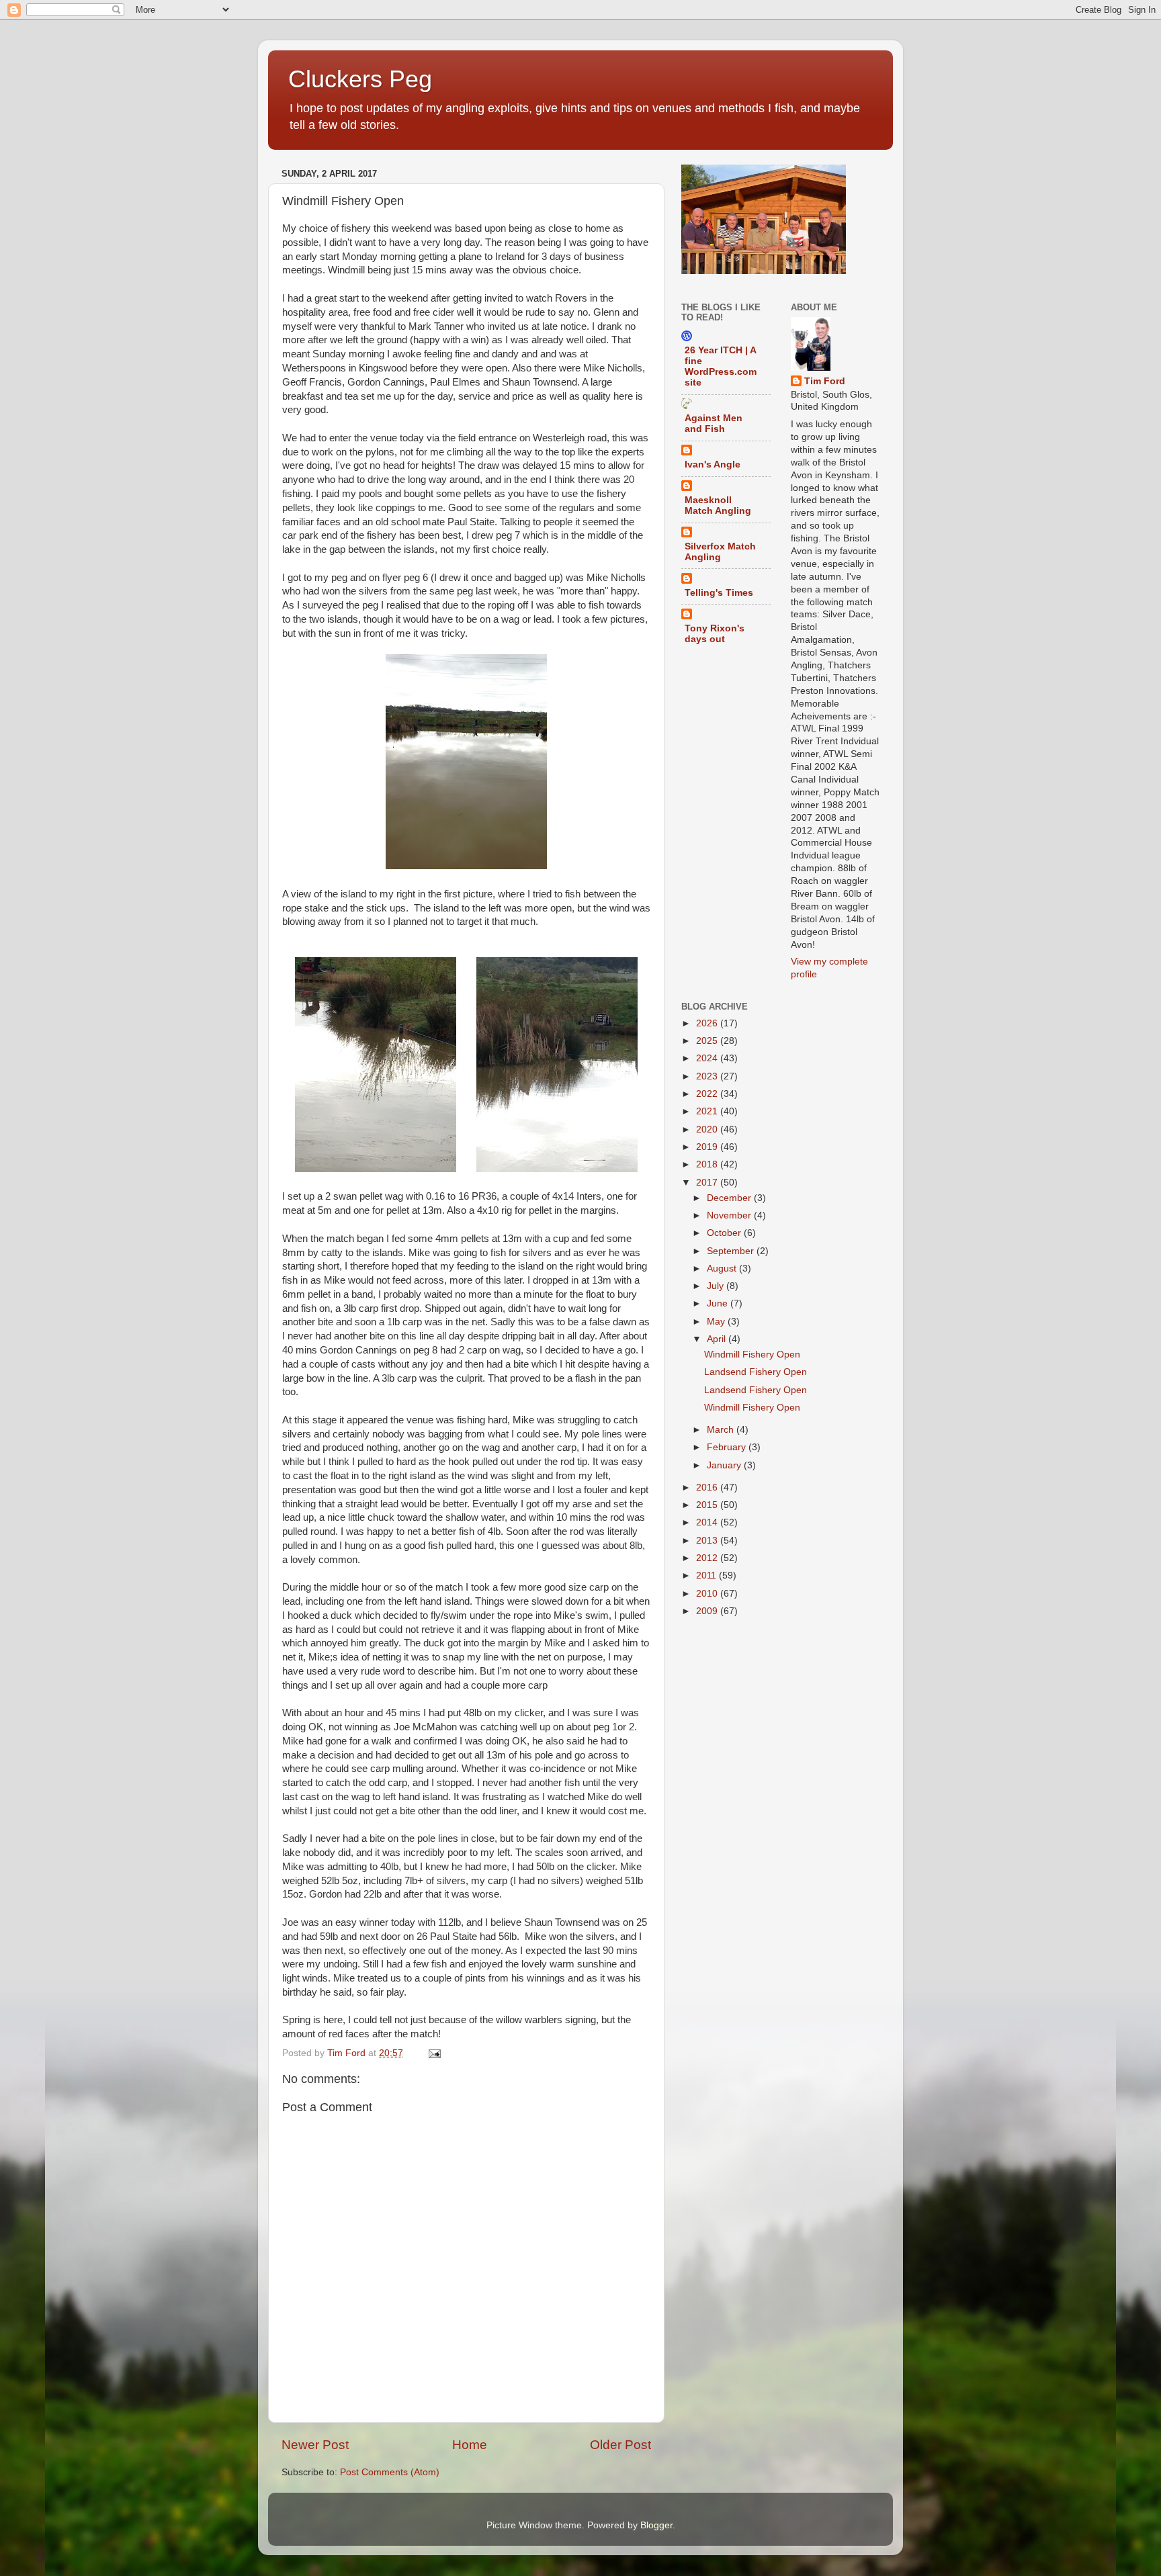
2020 (708, 1129)
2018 (708, 1164)
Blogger (656, 2525)
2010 (708, 1594)
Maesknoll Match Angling (718, 505)
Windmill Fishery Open (752, 1354)
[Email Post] (434, 2053)
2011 (707, 1575)
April (718, 1339)
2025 (708, 1041)
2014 (708, 1522)
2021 (708, 1111)
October (725, 1233)
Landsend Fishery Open (756, 1372)
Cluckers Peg (360, 79)
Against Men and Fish (714, 424)
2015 (708, 1505)
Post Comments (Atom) (390, 2472)
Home (470, 2445)
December (730, 1198)
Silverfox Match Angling (720, 552)
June (719, 1303)
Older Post (620, 2445)
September (732, 1251)
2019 (708, 1147)
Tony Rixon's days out (715, 634)
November (730, 1215)
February (728, 1447)
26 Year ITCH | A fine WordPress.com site (721, 366)
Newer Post (315, 2445)
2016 (708, 1487)
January (725, 1465)
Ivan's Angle (713, 464)
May (717, 1322)
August (723, 1269)
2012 (708, 1558)
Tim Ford (825, 381)
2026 (708, 1023)
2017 (708, 1183)
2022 (708, 1094)
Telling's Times (719, 593)
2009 (708, 1611)
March (722, 1430)
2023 (708, 1076)
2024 (708, 1058)
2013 (708, 1541)
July (717, 1286)
